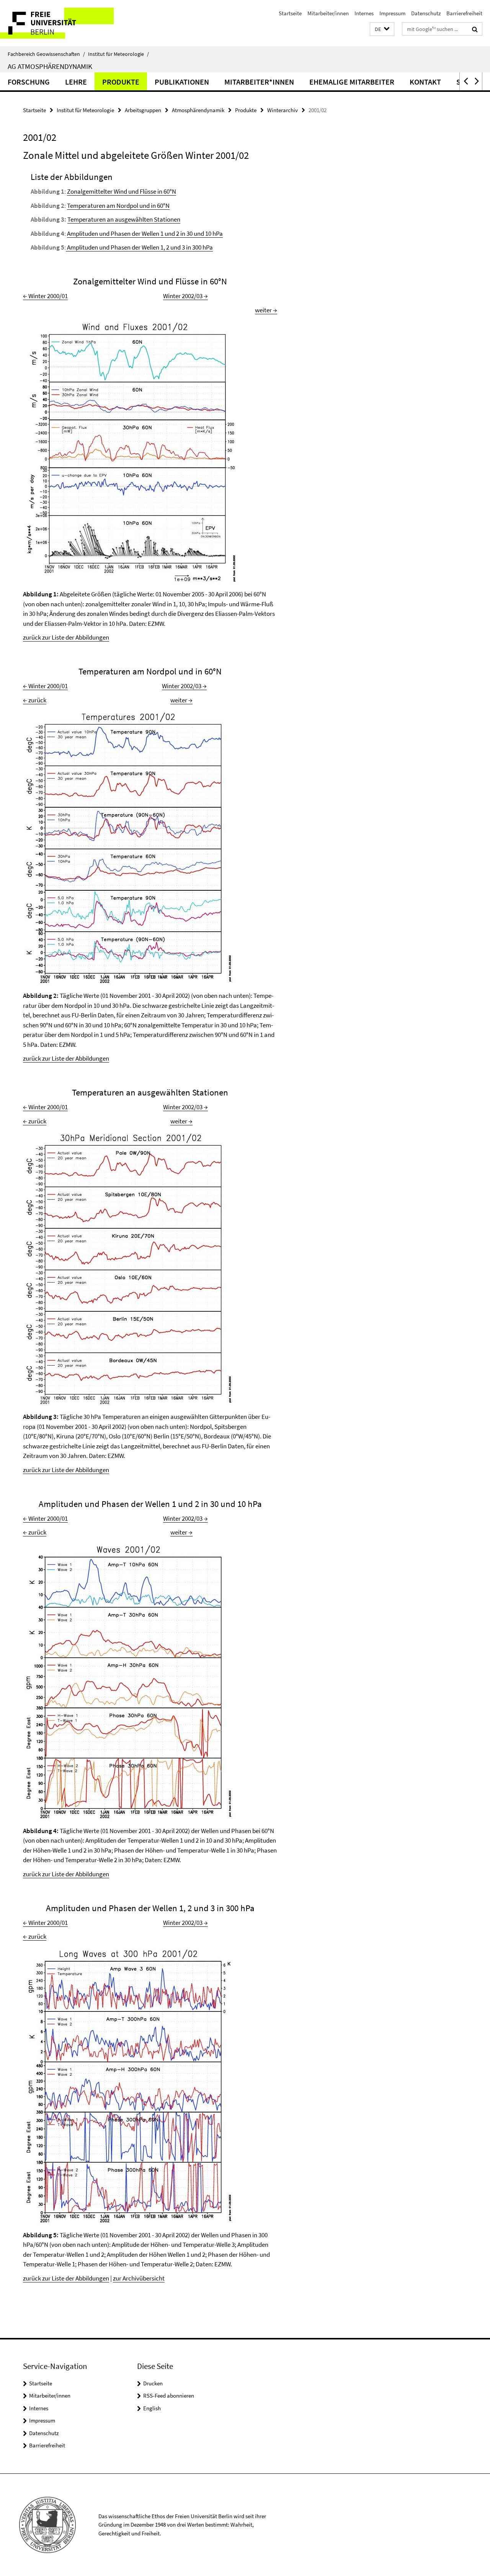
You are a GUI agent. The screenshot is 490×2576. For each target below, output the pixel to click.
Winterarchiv (283, 110)
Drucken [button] (153, 2383)
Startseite (290, 13)
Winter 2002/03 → (185, 296)
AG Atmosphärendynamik (50, 66)
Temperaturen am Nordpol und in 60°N (118, 206)
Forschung (29, 82)
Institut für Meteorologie (118, 54)
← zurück (35, 700)
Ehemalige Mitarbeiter (352, 82)
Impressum (392, 13)
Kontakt (425, 82)
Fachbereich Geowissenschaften (46, 54)
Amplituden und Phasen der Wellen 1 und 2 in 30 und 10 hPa (145, 233)
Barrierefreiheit (464, 13)
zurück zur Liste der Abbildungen (66, 637)
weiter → (266, 310)
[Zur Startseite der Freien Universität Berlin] (64, 23)
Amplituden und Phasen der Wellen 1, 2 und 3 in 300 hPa (139, 247)
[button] (382, 29)
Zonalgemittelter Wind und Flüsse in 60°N (122, 191)
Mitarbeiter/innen (328, 13)
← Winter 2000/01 (45, 296)
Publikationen (182, 82)
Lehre (76, 82)
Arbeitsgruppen (143, 110)
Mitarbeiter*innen (259, 82)
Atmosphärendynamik (198, 110)
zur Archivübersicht (139, 2278)
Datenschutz (426, 13)
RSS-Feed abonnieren (169, 2396)
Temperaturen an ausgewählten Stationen (124, 219)
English (152, 2408)
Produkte (121, 82)
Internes (364, 13)
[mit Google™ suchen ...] (475, 29)
